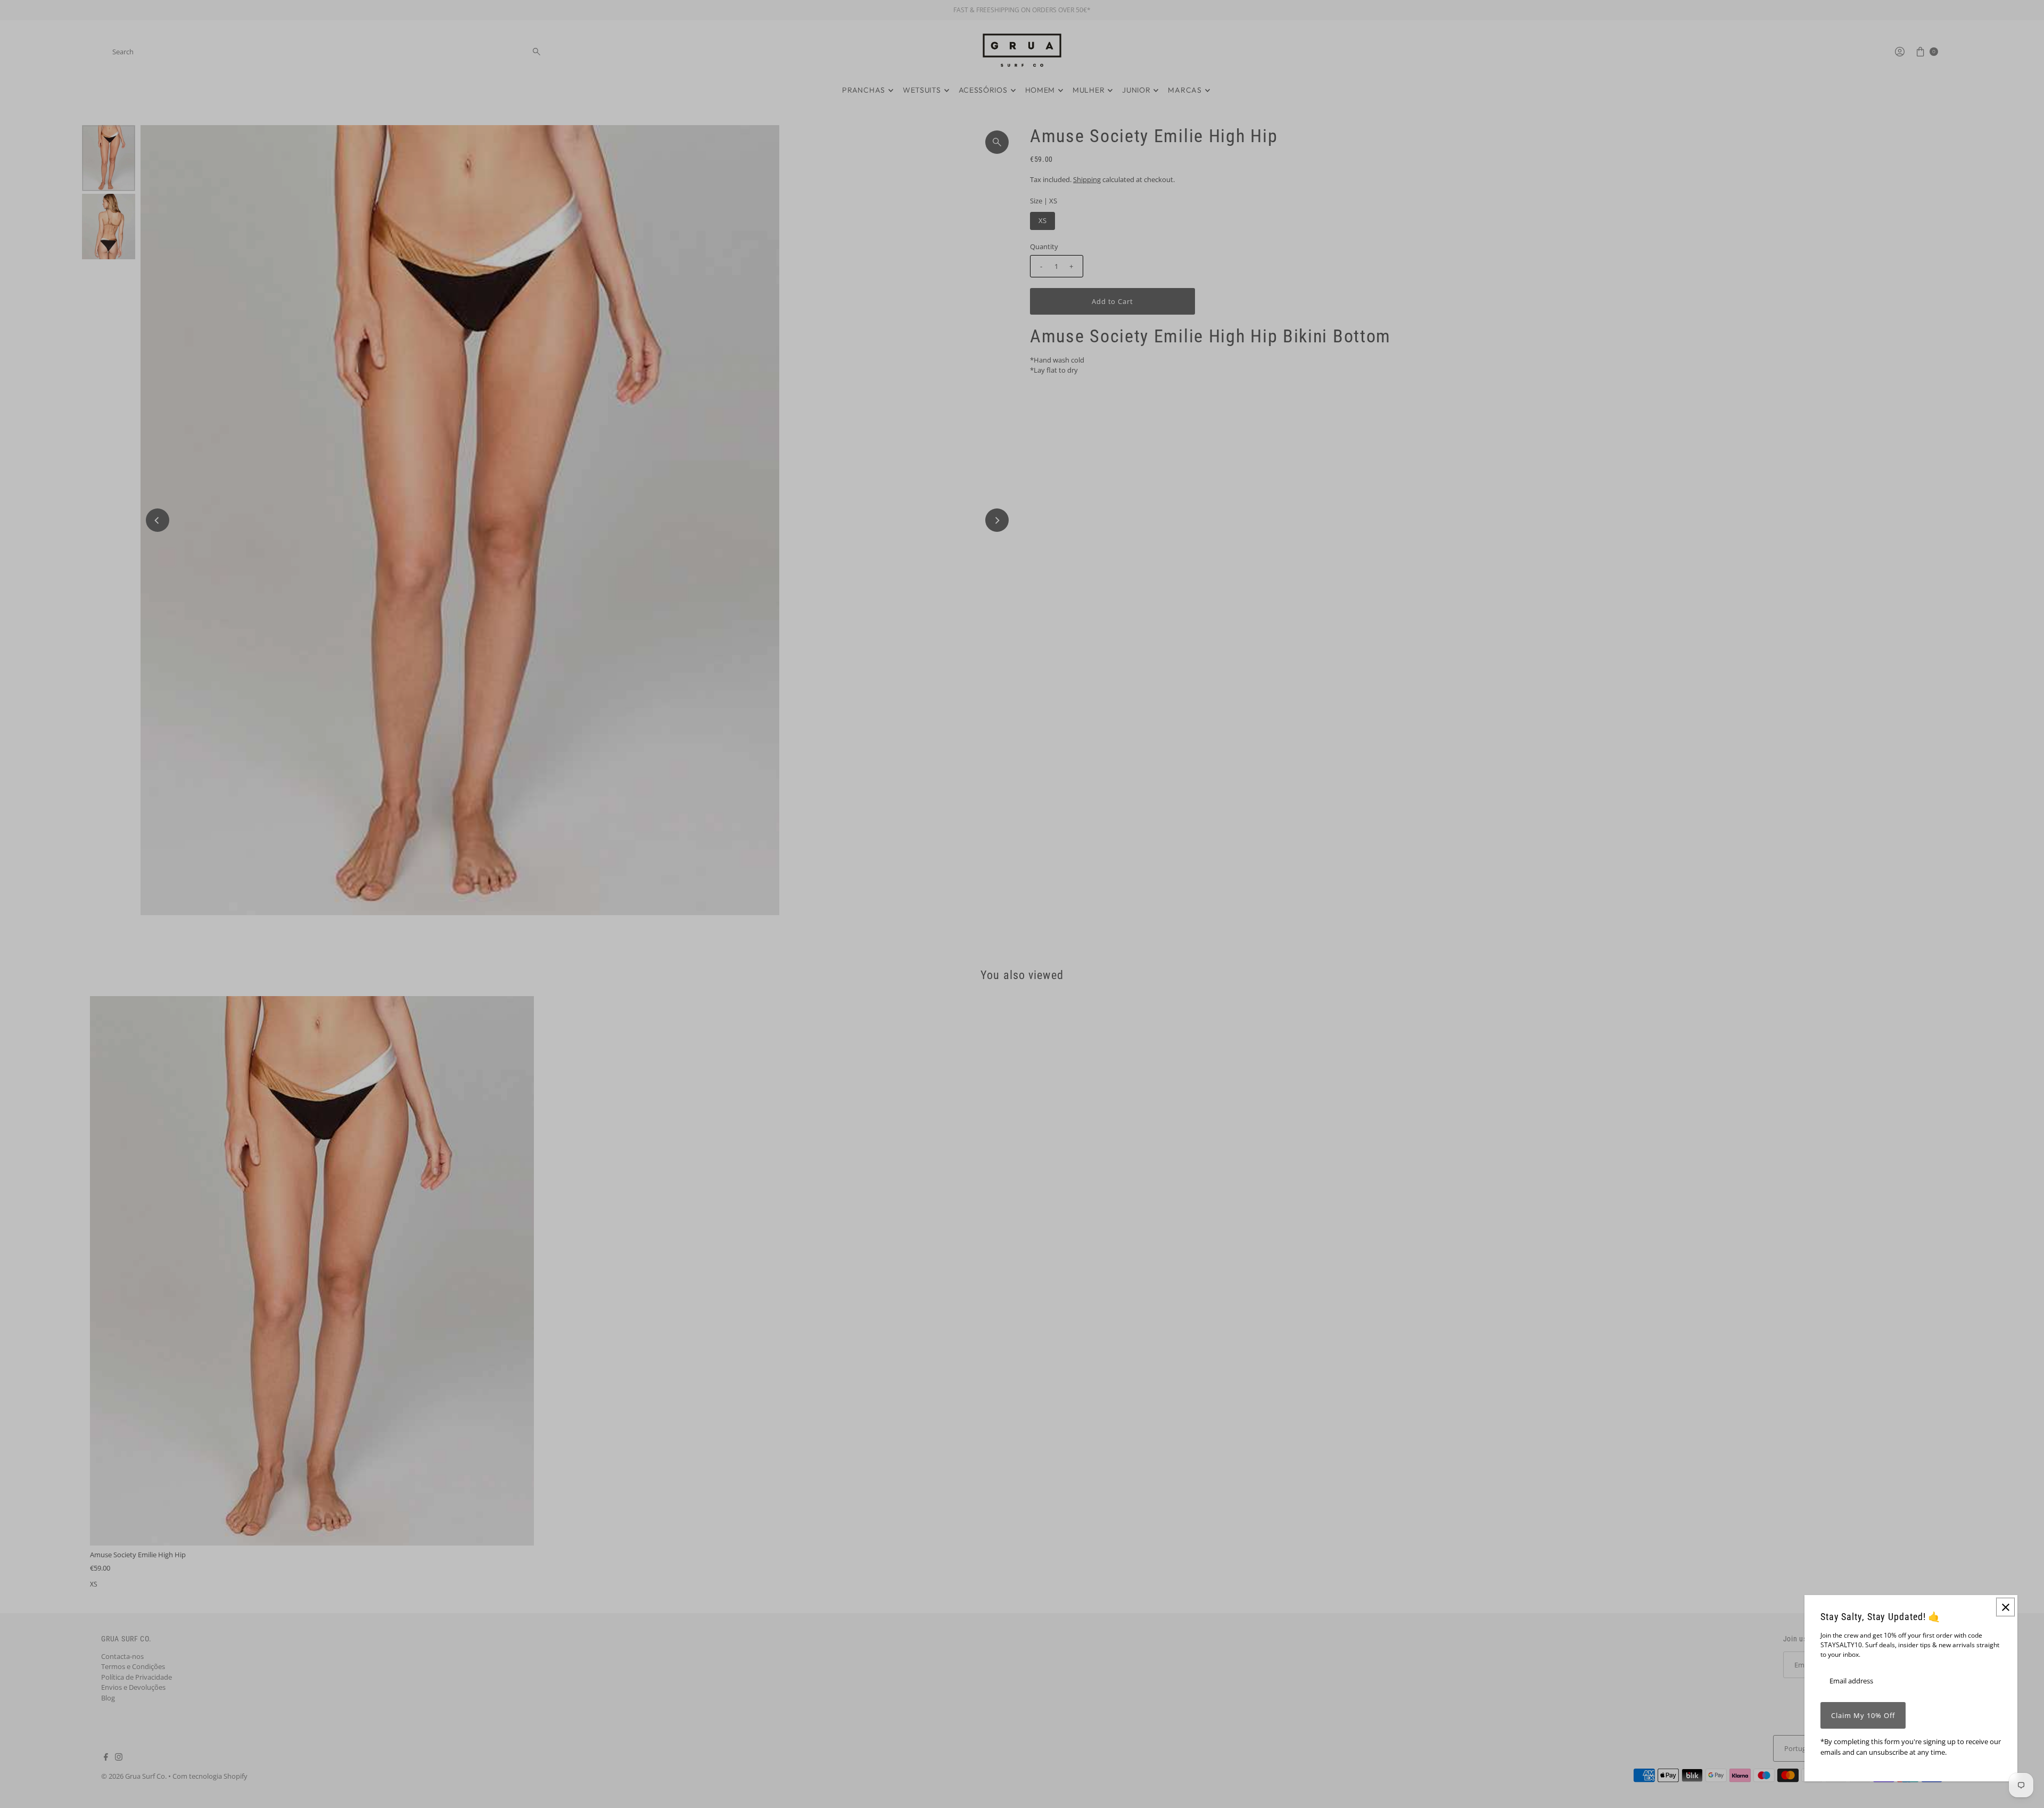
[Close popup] (2005, 1607)
